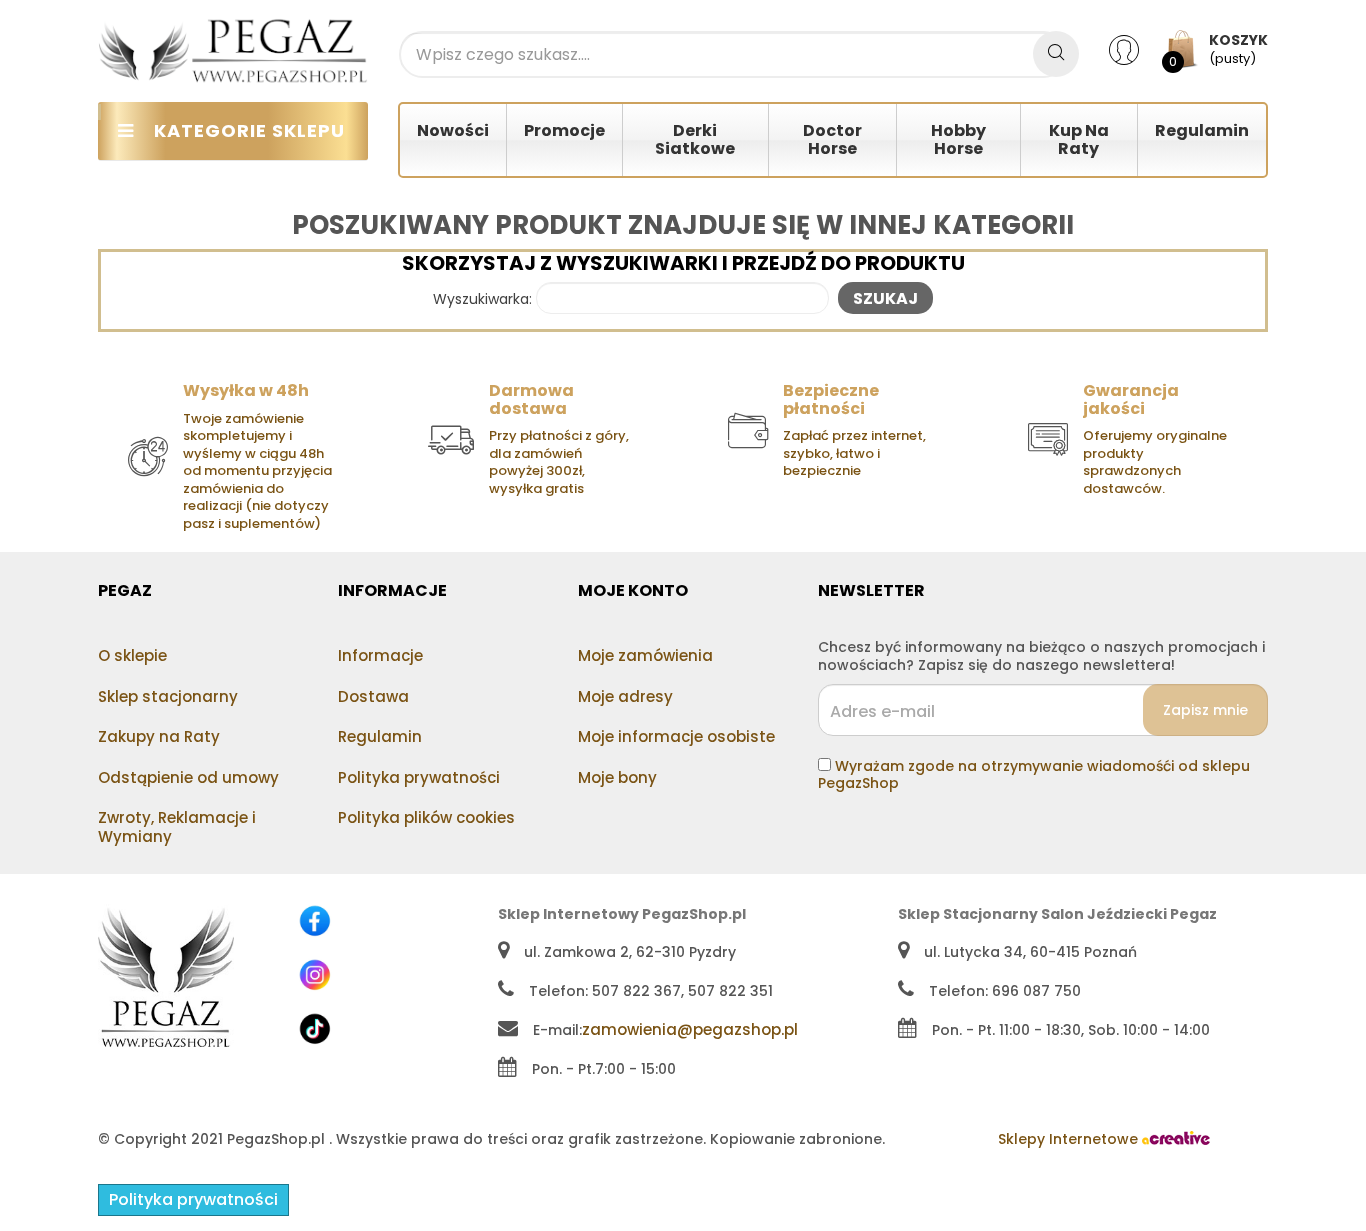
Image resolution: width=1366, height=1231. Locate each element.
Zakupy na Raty (159, 736)
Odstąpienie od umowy (188, 777)
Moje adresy (625, 696)
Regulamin (380, 736)
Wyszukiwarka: (482, 300)
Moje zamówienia (645, 655)
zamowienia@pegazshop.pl (690, 1029)
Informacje (380, 655)
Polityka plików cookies (426, 817)
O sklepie (132, 655)
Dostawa (373, 696)
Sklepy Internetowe (1070, 1139)
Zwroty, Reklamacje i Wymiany (177, 827)
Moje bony (617, 777)
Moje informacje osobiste (676, 736)
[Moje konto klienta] (1136, 49)
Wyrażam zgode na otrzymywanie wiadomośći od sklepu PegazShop (1034, 775)
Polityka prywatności (419, 777)
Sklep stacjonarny (168, 696)
